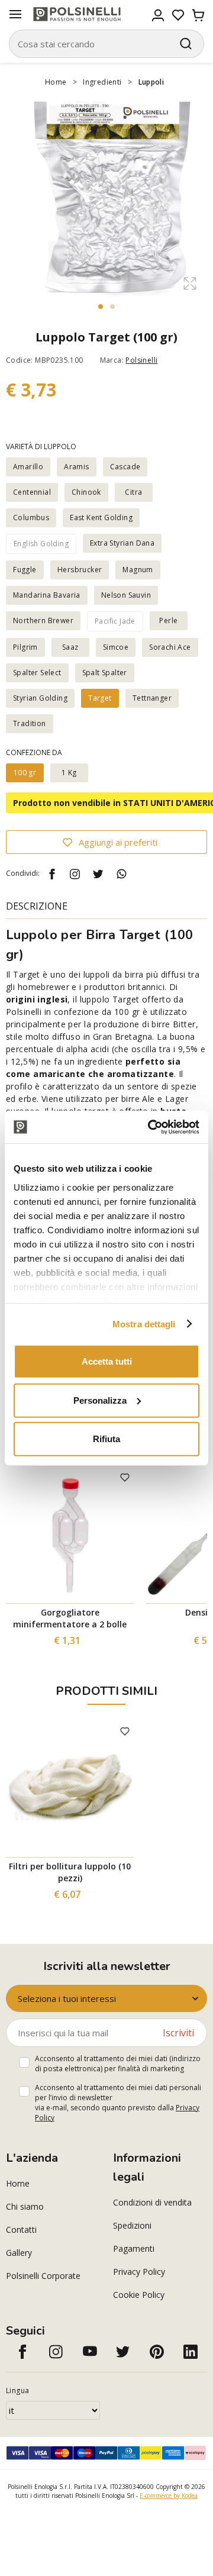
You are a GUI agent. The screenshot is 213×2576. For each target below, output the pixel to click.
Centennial (32, 492)
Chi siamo (25, 2206)
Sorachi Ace (170, 647)
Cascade (125, 467)
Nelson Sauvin (126, 595)
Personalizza (100, 1400)
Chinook (86, 492)
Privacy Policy (139, 2272)
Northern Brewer (43, 620)
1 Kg (69, 773)
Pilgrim (25, 647)
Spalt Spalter (105, 673)
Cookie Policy (139, 2295)
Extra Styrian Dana (122, 543)
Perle (168, 620)
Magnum (138, 570)
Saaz (70, 647)
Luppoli (151, 82)
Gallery (19, 2253)
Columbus (31, 518)
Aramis (76, 467)
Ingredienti (102, 82)
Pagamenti (134, 2248)
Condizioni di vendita (152, 2202)
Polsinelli (141, 360)
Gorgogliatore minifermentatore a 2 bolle (70, 1618)
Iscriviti (178, 2033)
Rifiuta (106, 1439)
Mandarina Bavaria (47, 595)
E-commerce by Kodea (169, 2496)
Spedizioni (132, 2225)
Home (56, 82)
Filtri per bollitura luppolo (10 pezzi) (70, 1872)
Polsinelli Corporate (43, 2276)
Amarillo (28, 467)
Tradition (30, 723)
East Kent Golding (101, 518)
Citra (133, 492)
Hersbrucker (80, 570)
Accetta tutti (107, 1361)
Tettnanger (152, 698)
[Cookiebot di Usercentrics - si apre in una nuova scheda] (150, 1127)
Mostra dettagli (144, 1324)
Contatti (21, 2230)
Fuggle (25, 570)
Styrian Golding (40, 698)
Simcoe (116, 647)
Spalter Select (37, 673)
